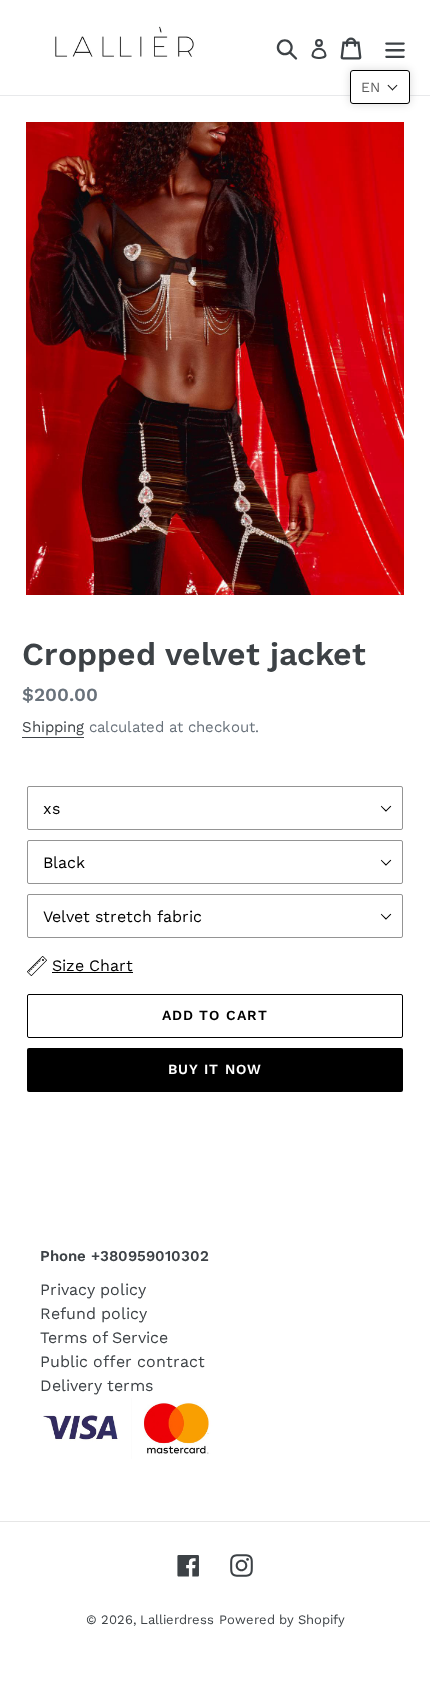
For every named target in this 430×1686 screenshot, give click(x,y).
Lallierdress (177, 1619)
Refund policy (93, 1313)
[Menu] (395, 47)
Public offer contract (122, 1361)
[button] (380, 87)
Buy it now (215, 1069)
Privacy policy (93, 1289)
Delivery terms (96, 1385)
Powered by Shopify (282, 1619)
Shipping (53, 727)
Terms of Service (104, 1337)
